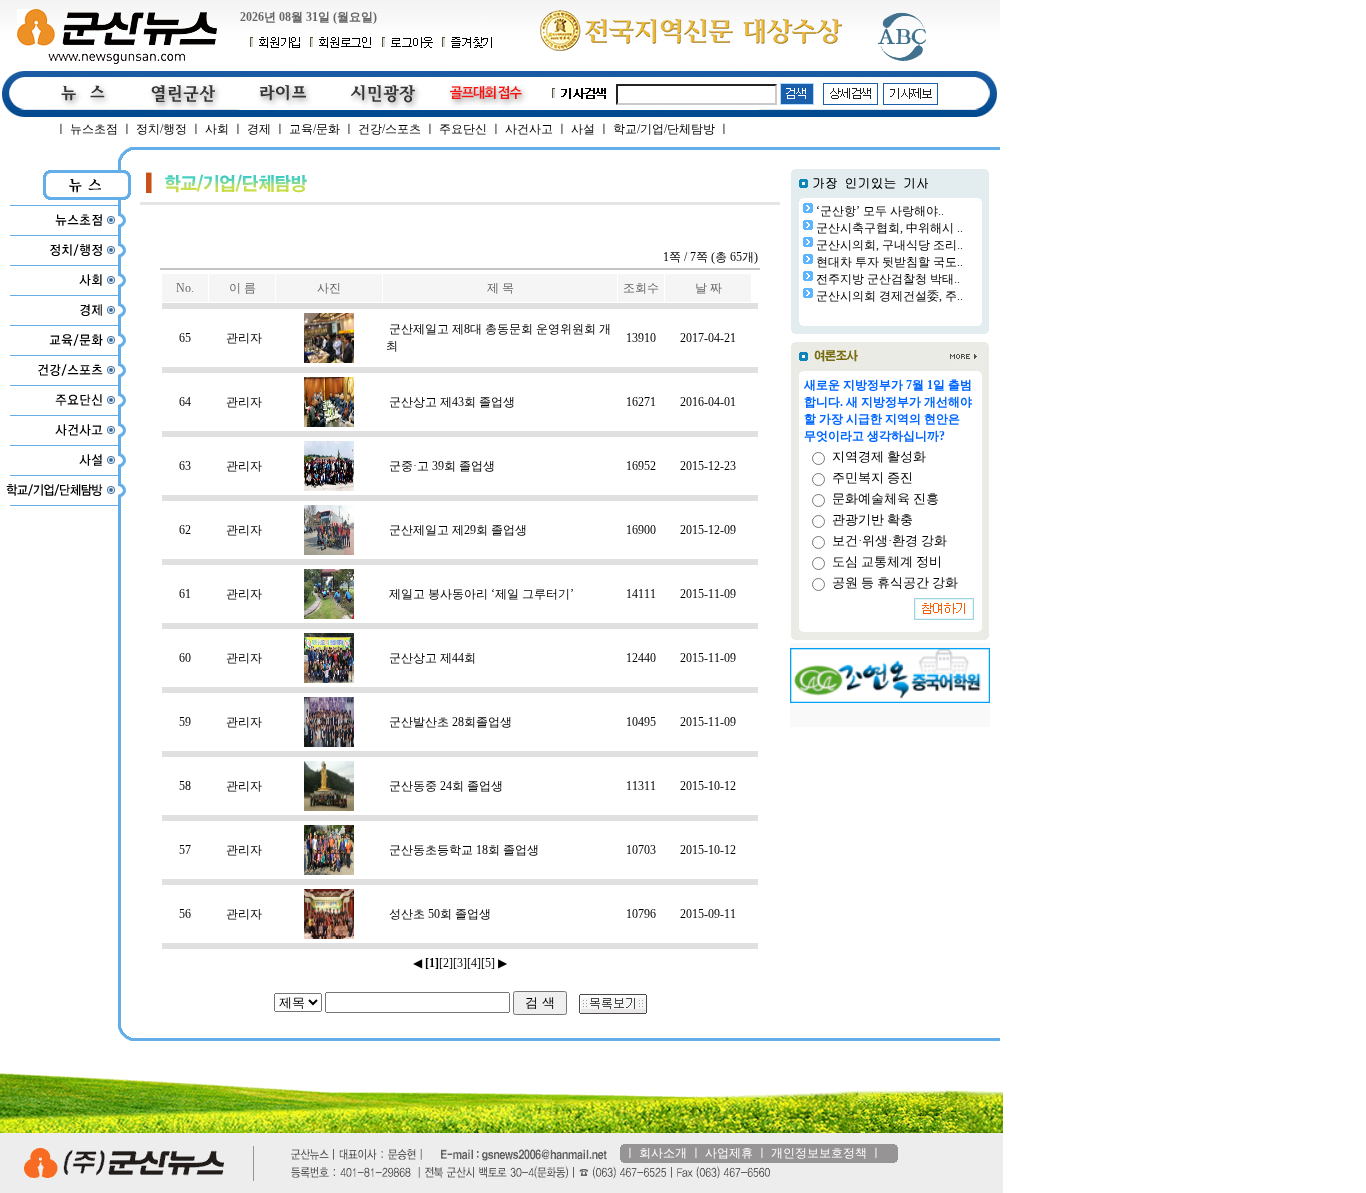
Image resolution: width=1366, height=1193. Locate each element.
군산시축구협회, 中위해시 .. (889, 228)
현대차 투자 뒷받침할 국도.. (889, 262)
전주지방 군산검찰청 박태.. (888, 279)
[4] (474, 963)
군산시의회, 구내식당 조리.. (889, 245)
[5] (488, 963)
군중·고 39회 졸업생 (442, 466)
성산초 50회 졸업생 (440, 914)
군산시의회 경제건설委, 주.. (889, 296)
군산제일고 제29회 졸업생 (458, 530)
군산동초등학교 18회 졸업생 (464, 850)
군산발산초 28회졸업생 (450, 722)
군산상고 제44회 (432, 658)
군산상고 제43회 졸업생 (452, 402)
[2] (446, 963)
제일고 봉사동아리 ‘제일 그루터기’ (481, 594)
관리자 (244, 338)
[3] (460, 963)
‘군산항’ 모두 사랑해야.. (880, 211)
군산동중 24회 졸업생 (446, 786)
